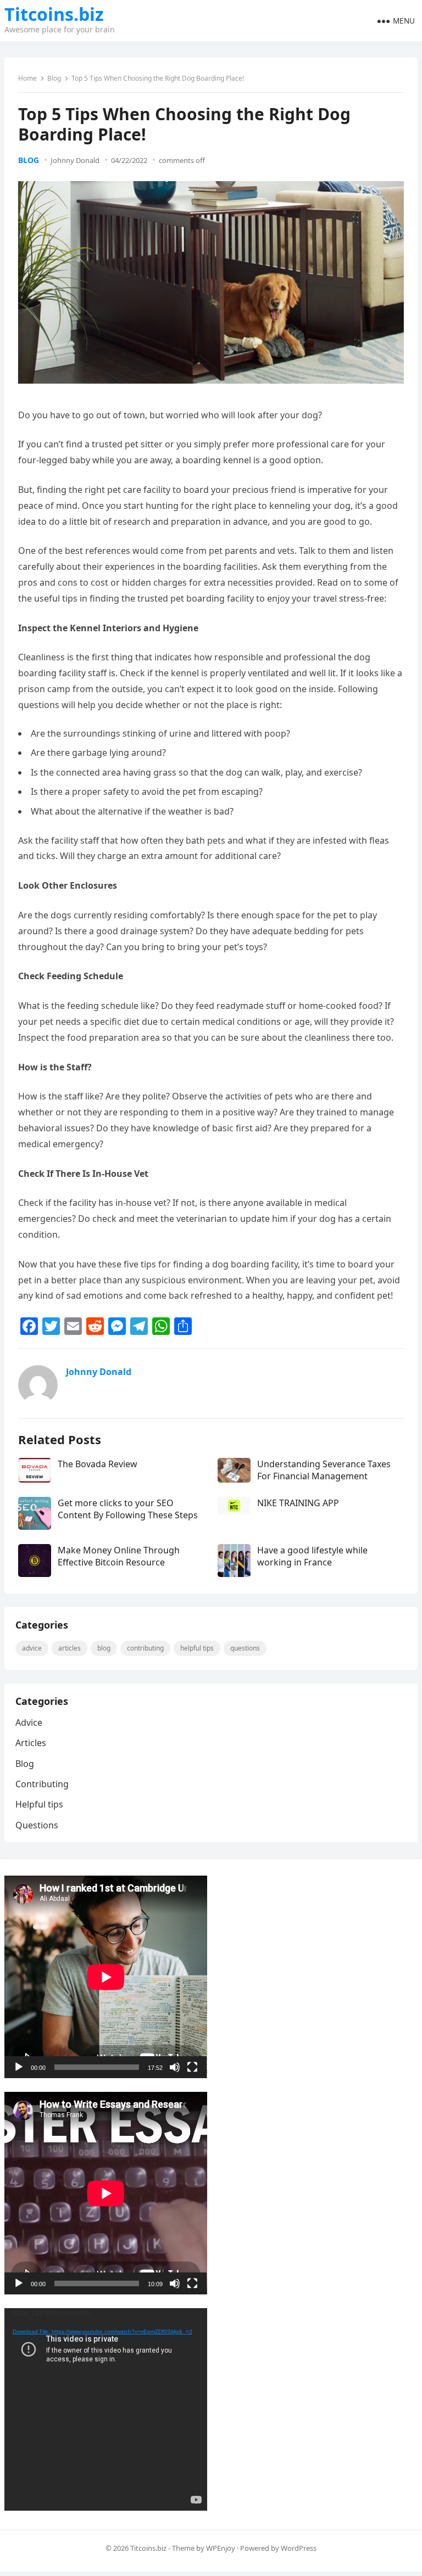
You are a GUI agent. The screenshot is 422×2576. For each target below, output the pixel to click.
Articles (70, 1648)
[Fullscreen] (192, 2067)
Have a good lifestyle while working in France (312, 1556)
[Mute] (175, 2067)
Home (27, 78)
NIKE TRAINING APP (298, 1503)
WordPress (299, 2548)
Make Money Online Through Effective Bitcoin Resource (119, 1556)
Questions (245, 1648)
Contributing (145, 1648)
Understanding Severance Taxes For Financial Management (324, 1470)
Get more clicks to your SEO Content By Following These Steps (128, 1509)
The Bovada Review (98, 1464)
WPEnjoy (221, 2548)
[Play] (19, 2067)
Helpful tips (197, 1648)
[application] (106, 1977)
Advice (32, 1648)
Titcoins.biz (54, 14)
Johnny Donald (75, 160)
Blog (54, 78)
